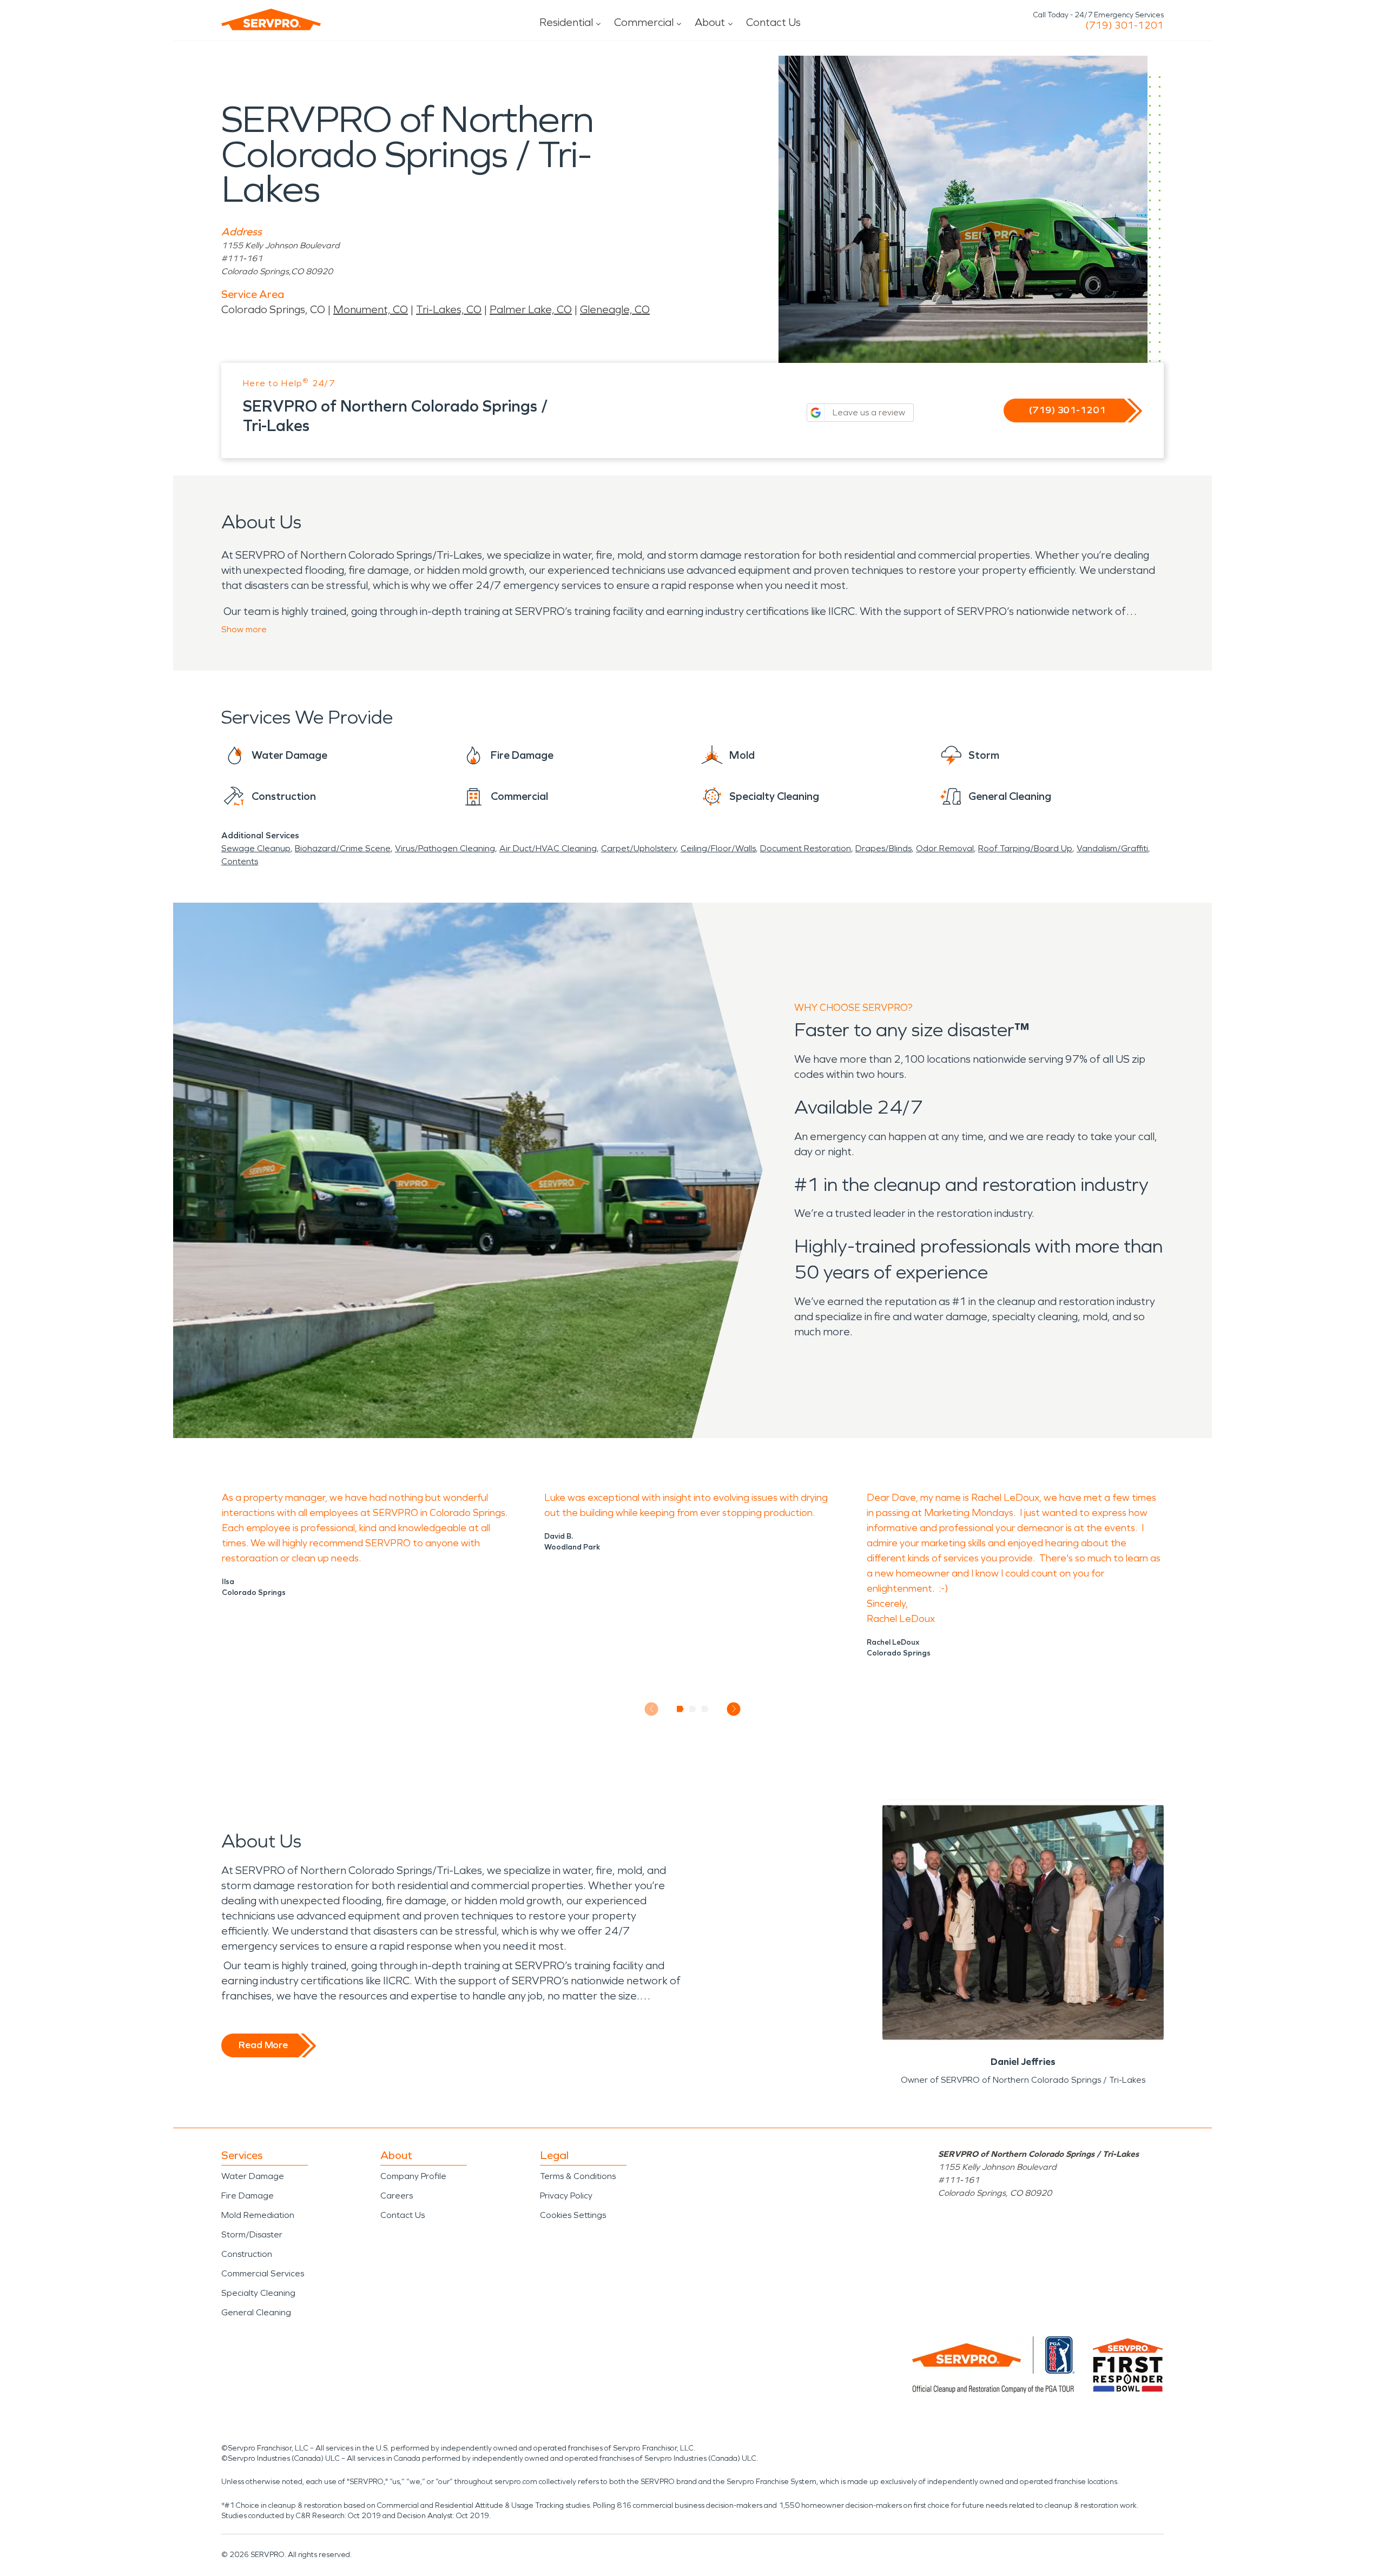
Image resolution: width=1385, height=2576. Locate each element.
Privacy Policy (566, 2196)
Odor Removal (945, 848)
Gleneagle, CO (615, 309)
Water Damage (253, 2176)
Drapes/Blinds (883, 848)
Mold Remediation (258, 2215)
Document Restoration (806, 848)
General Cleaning (256, 2312)
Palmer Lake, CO (531, 309)
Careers (397, 2196)
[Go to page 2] (693, 1709)
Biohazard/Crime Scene (343, 848)
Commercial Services (263, 2273)
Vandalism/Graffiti (1112, 848)
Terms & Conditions (578, 2176)
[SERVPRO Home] (271, 19)
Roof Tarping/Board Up (1025, 848)
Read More (263, 2045)
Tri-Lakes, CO (449, 309)
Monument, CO (371, 309)
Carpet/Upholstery (639, 848)
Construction (247, 2254)
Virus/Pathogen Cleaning (445, 848)
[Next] (734, 1709)
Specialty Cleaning (258, 2293)
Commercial (644, 22)
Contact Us (773, 22)
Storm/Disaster (252, 2234)
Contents (240, 861)
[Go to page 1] (680, 1709)
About (710, 22)
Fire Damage (248, 2196)
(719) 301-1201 (1125, 25)
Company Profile (413, 2176)
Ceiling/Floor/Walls (718, 848)
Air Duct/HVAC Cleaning (548, 848)
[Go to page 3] (705, 1709)
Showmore (244, 629)
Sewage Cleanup (256, 848)
